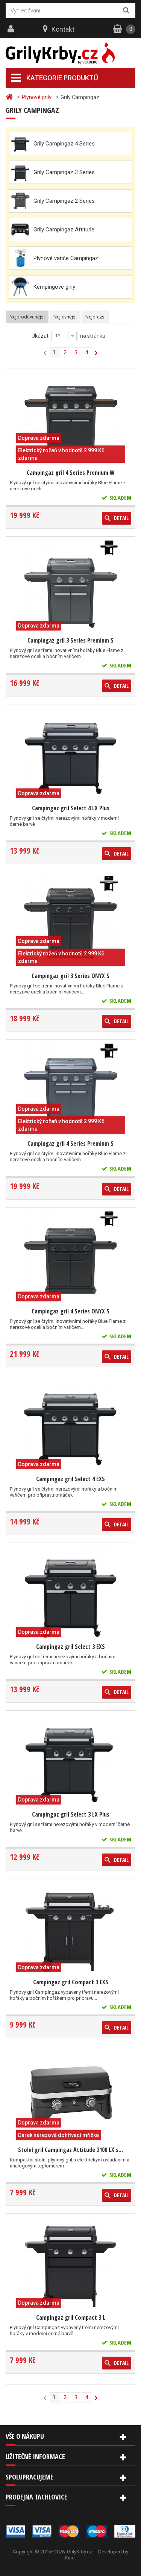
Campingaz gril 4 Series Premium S (70, 1143)
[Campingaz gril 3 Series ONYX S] (71, 923)
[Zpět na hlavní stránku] (10, 97)
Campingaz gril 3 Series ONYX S (70, 976)
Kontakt (63, 29)
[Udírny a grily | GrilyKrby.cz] (70, 53)
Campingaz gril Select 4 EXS (70, 1479)
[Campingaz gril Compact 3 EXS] (71, 1929)
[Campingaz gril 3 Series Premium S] (71, 587)
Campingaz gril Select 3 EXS (70, 1647)
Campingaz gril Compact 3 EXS (71, 1982)
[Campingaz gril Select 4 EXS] (71, 1426)
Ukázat (40, 336)
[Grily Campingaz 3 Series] (20, 172)
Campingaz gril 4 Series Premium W (71, 473)
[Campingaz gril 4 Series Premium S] (71, 1090)
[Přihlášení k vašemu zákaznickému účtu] (12, 29)
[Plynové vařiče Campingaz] (20, 258)
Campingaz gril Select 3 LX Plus (71, 1814)
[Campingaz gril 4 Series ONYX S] (71, 1258)
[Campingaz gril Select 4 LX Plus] (71, 755)
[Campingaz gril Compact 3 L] (71, 2264)
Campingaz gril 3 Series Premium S (70, 640)
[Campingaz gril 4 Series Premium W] (71, 419)
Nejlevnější (65, 317)
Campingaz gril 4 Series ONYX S (70, 1311)
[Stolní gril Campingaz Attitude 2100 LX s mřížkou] (71, 2097)
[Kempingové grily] (20, 287)
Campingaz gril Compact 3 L (71, 2317)
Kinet (70, 2558)
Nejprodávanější (27, 317)
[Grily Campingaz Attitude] (20, 230)
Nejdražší (96, 317)
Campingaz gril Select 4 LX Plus (71, 808)
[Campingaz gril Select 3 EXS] (71, 1593)
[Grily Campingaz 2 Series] (20, 201)
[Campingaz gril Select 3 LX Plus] (71, 1761)
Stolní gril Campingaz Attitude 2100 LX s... (70, 2150)
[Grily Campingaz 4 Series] (20, 144)
